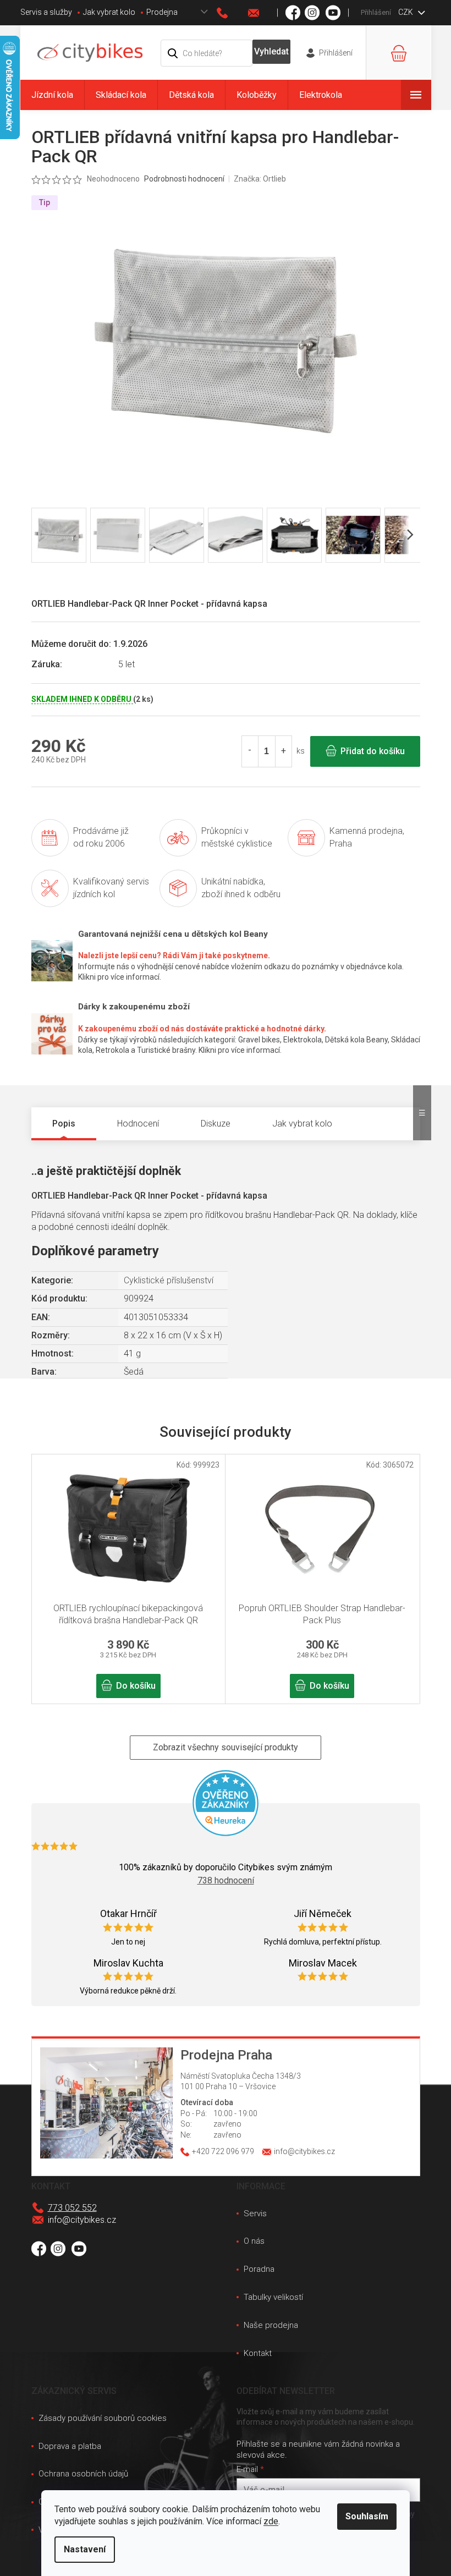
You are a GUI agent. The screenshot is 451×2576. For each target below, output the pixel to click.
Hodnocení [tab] (138, 1124)
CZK (406, 12)
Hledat (271, 52)
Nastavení (85, 2549)
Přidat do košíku (373, 751)
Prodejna (162, 12)
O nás (254, 2241)
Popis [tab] (64, 1124)
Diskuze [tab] (216, 1124)
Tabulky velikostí (273, 2297)
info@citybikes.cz (82, 2220)
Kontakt (258, 2353)
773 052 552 (72, 2208)
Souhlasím (367, 2516)
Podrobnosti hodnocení (184, 179)
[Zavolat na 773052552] (233, 13)
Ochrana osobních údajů (83, 2474)
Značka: (260, 179)
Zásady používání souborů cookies (103, 2418)
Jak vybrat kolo (109, 12)
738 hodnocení (226, 1880)
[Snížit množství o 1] (250, 751)
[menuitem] (52, 95)
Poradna (259, 2269)
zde (271, 2521)
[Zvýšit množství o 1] (283, 751)
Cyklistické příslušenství (169, 1280)
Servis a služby (46, 12)
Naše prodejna (271, 2325)
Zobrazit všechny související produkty (226, 1747)
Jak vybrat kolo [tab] (302, 1124)
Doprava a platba (70, 2446)
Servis (255, 2214)
